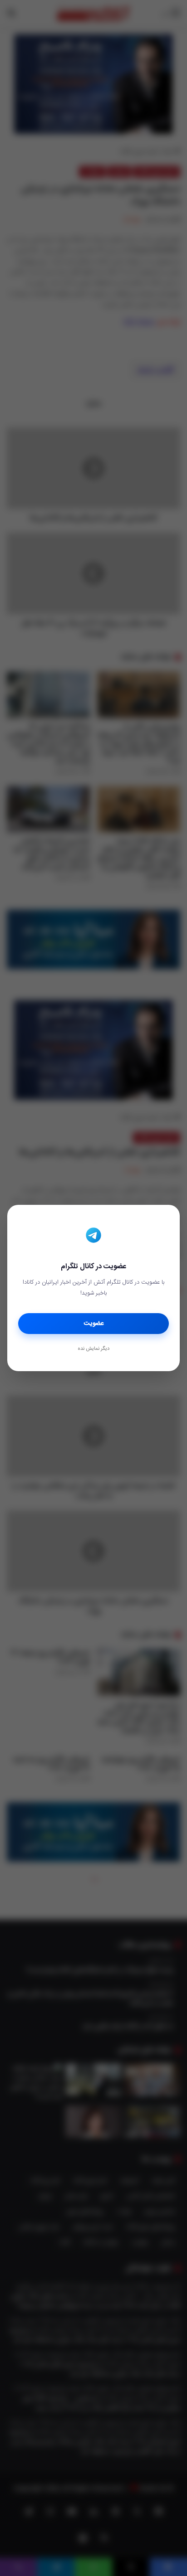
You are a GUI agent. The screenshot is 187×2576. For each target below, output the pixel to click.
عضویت (94, 1324)
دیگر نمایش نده (93, 1349)
